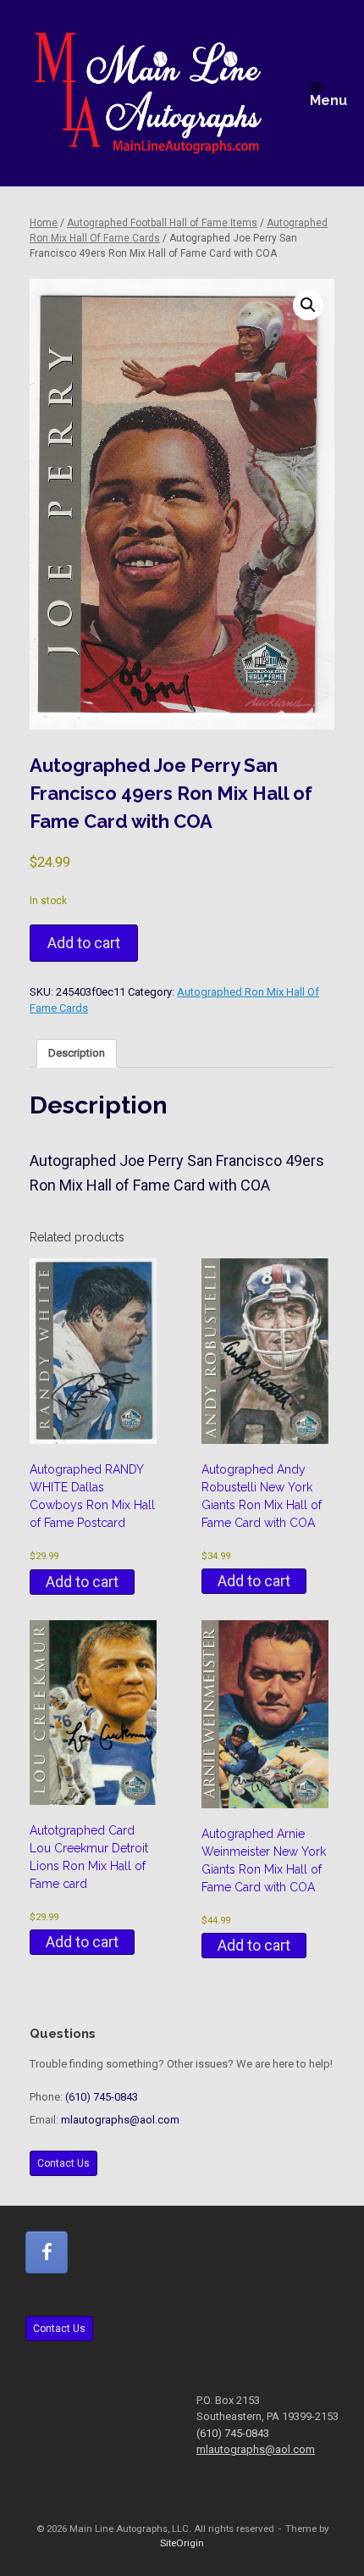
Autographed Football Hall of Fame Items (162, 223)
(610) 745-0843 (102, 2097)
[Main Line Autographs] (149, 93)
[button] (308, 305)
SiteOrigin (182, 2543)
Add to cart (84, 943)
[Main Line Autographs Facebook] (47, 2252)
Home (44, 223)
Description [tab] (77, 1053)
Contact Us (63, 2163)
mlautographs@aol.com (120, 2120)
